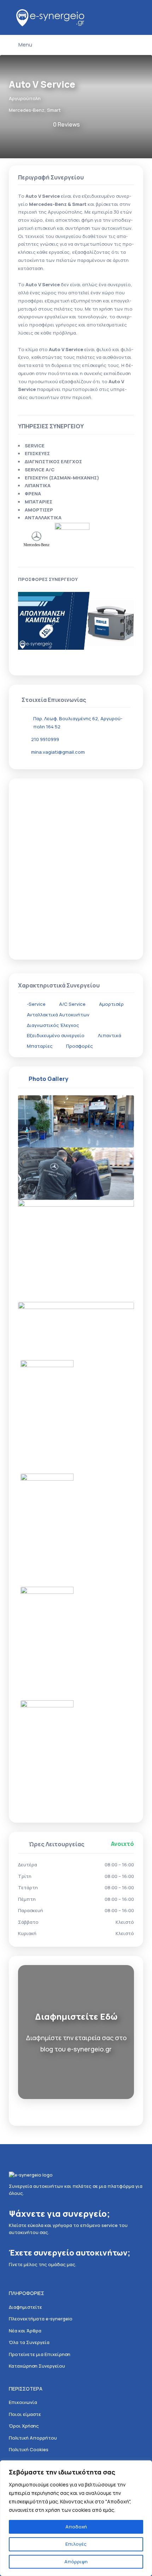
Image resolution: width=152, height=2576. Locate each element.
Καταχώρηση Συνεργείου (37, 2366)
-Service (36, 1004)
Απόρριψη (76, 2562)
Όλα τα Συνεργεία (29, 2342)
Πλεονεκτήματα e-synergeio (41, 2319)
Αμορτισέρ (111, 1004)
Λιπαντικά (110, 1035)
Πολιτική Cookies (29, 2449)
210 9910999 (45, 739)
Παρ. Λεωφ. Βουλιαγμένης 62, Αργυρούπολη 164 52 (78, 723)
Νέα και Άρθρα (25, 2331)
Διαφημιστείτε (25, 2307)
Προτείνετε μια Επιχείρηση (40, 2354)
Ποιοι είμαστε (25, 2414)
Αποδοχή (76, 2527)
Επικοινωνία (23, 2402)
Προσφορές (80, 1046)
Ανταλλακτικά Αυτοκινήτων (58, 1015)
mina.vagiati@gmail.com (58, 752)
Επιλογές (76, 2544)
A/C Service (72, 1004)
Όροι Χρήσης (24, 2426)
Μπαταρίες (40, 1046)
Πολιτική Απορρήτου (33, 2438)
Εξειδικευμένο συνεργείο (56, 1035)
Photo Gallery (48, 1079)
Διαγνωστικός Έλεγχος (53, 1025)
